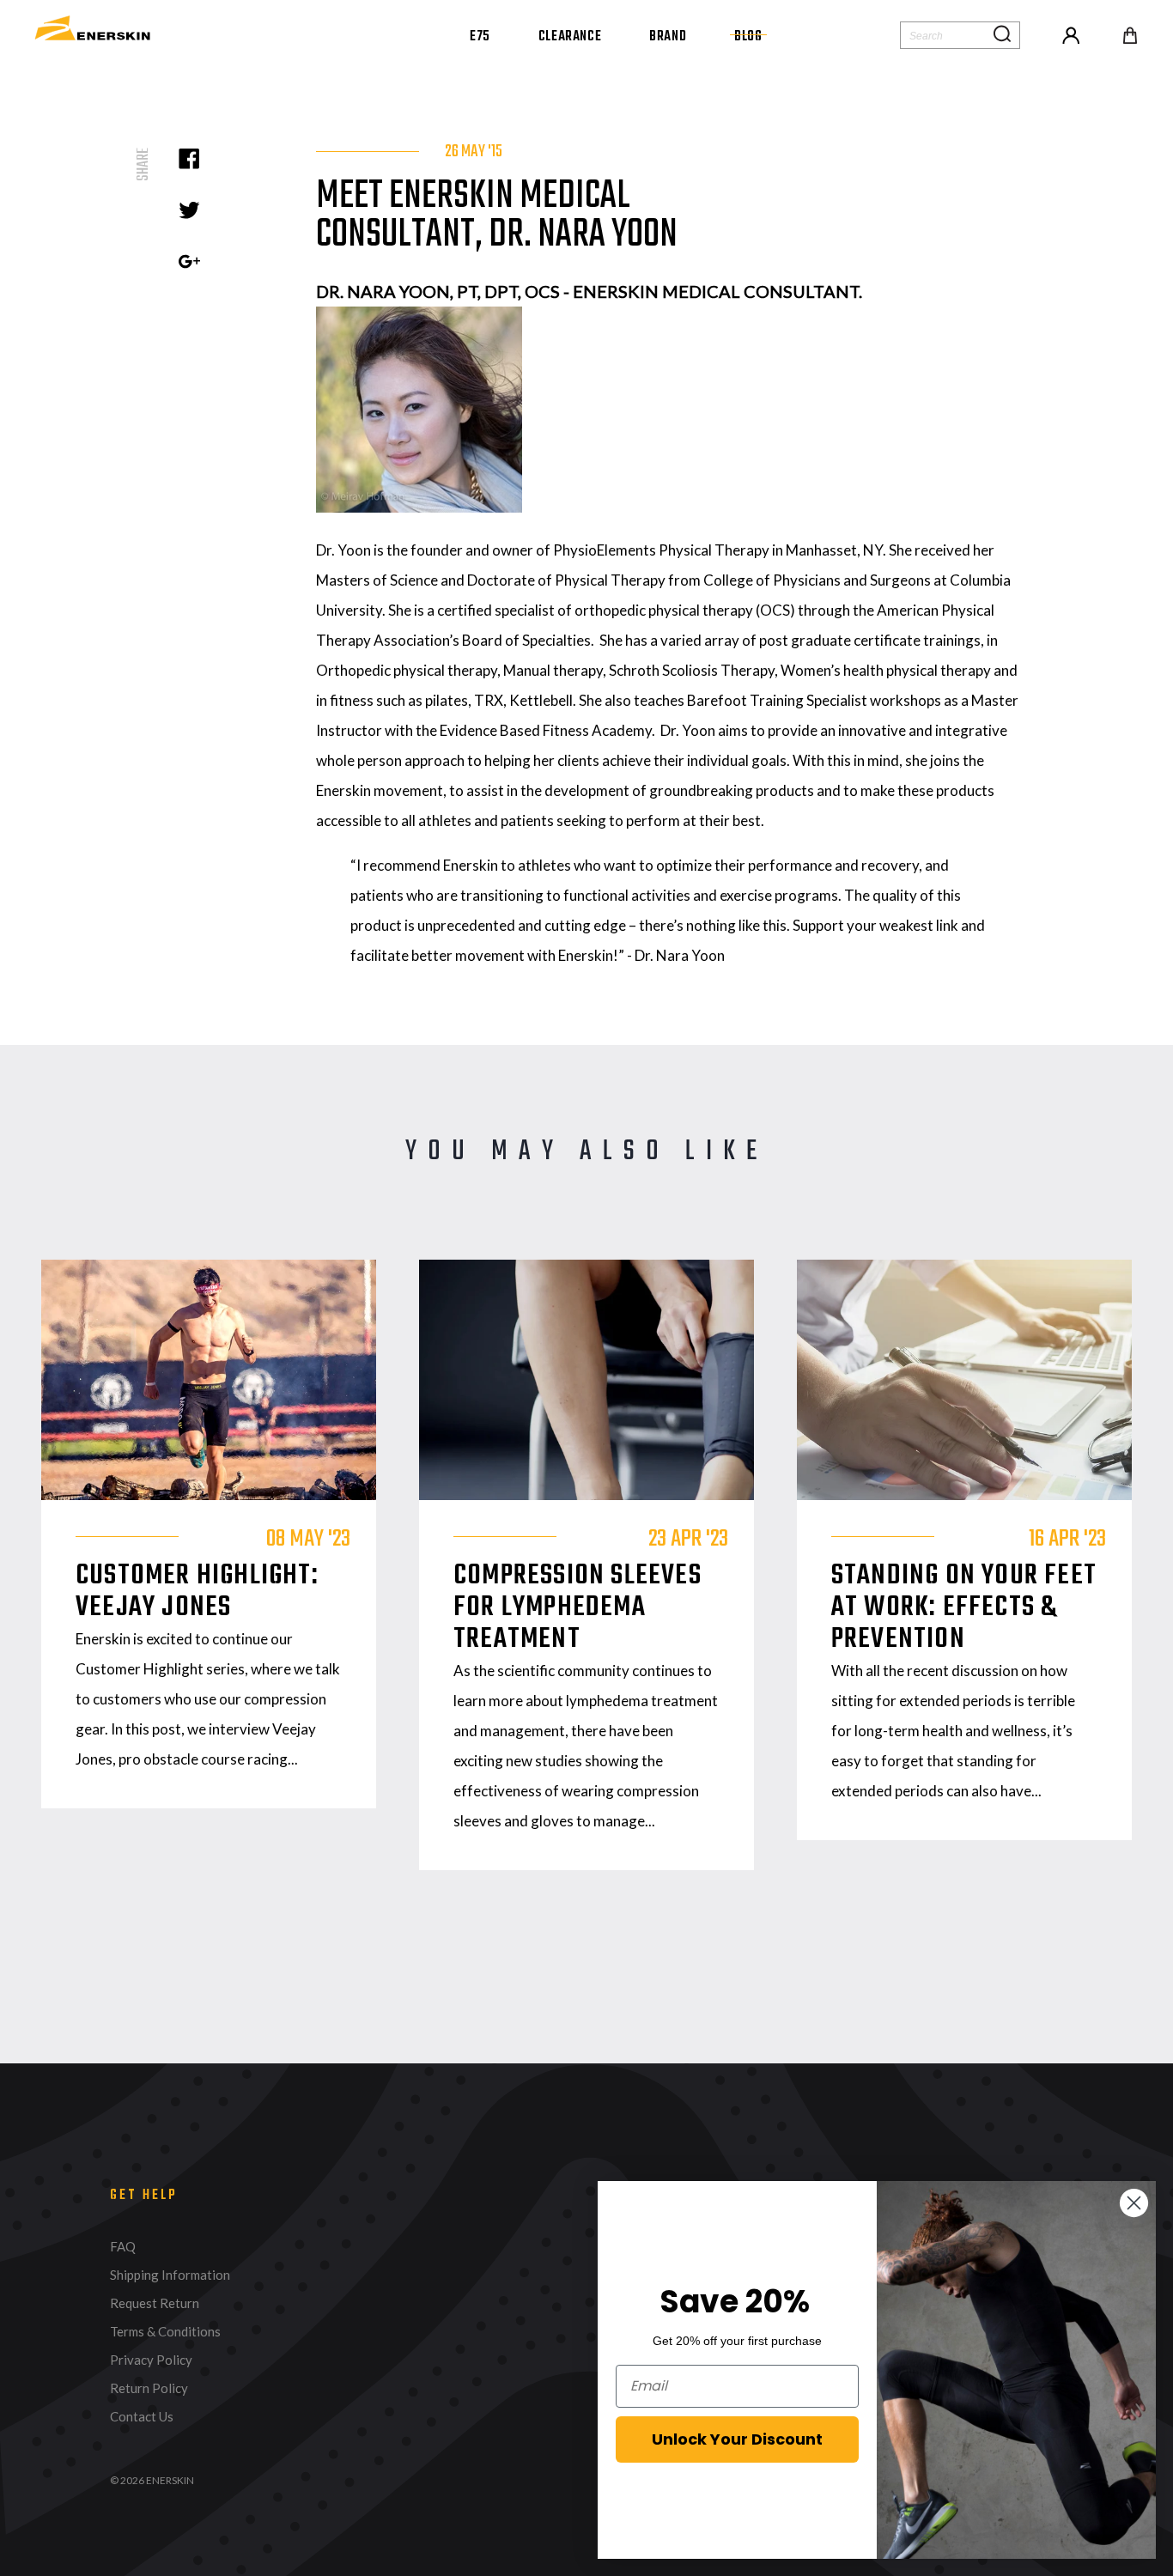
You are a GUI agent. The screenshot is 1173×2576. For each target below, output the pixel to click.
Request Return (155, 2303)
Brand (668, 37)
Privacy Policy (151, 2360)
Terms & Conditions (165, 2332)
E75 (480, 37)
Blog (748, 37)
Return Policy (149, 2388)
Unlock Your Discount (737, 2439)
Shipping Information (170, 2275)
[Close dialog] (1134, 2203)
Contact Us (142, 2417)
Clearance (570, 37)
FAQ (123, 2247)
